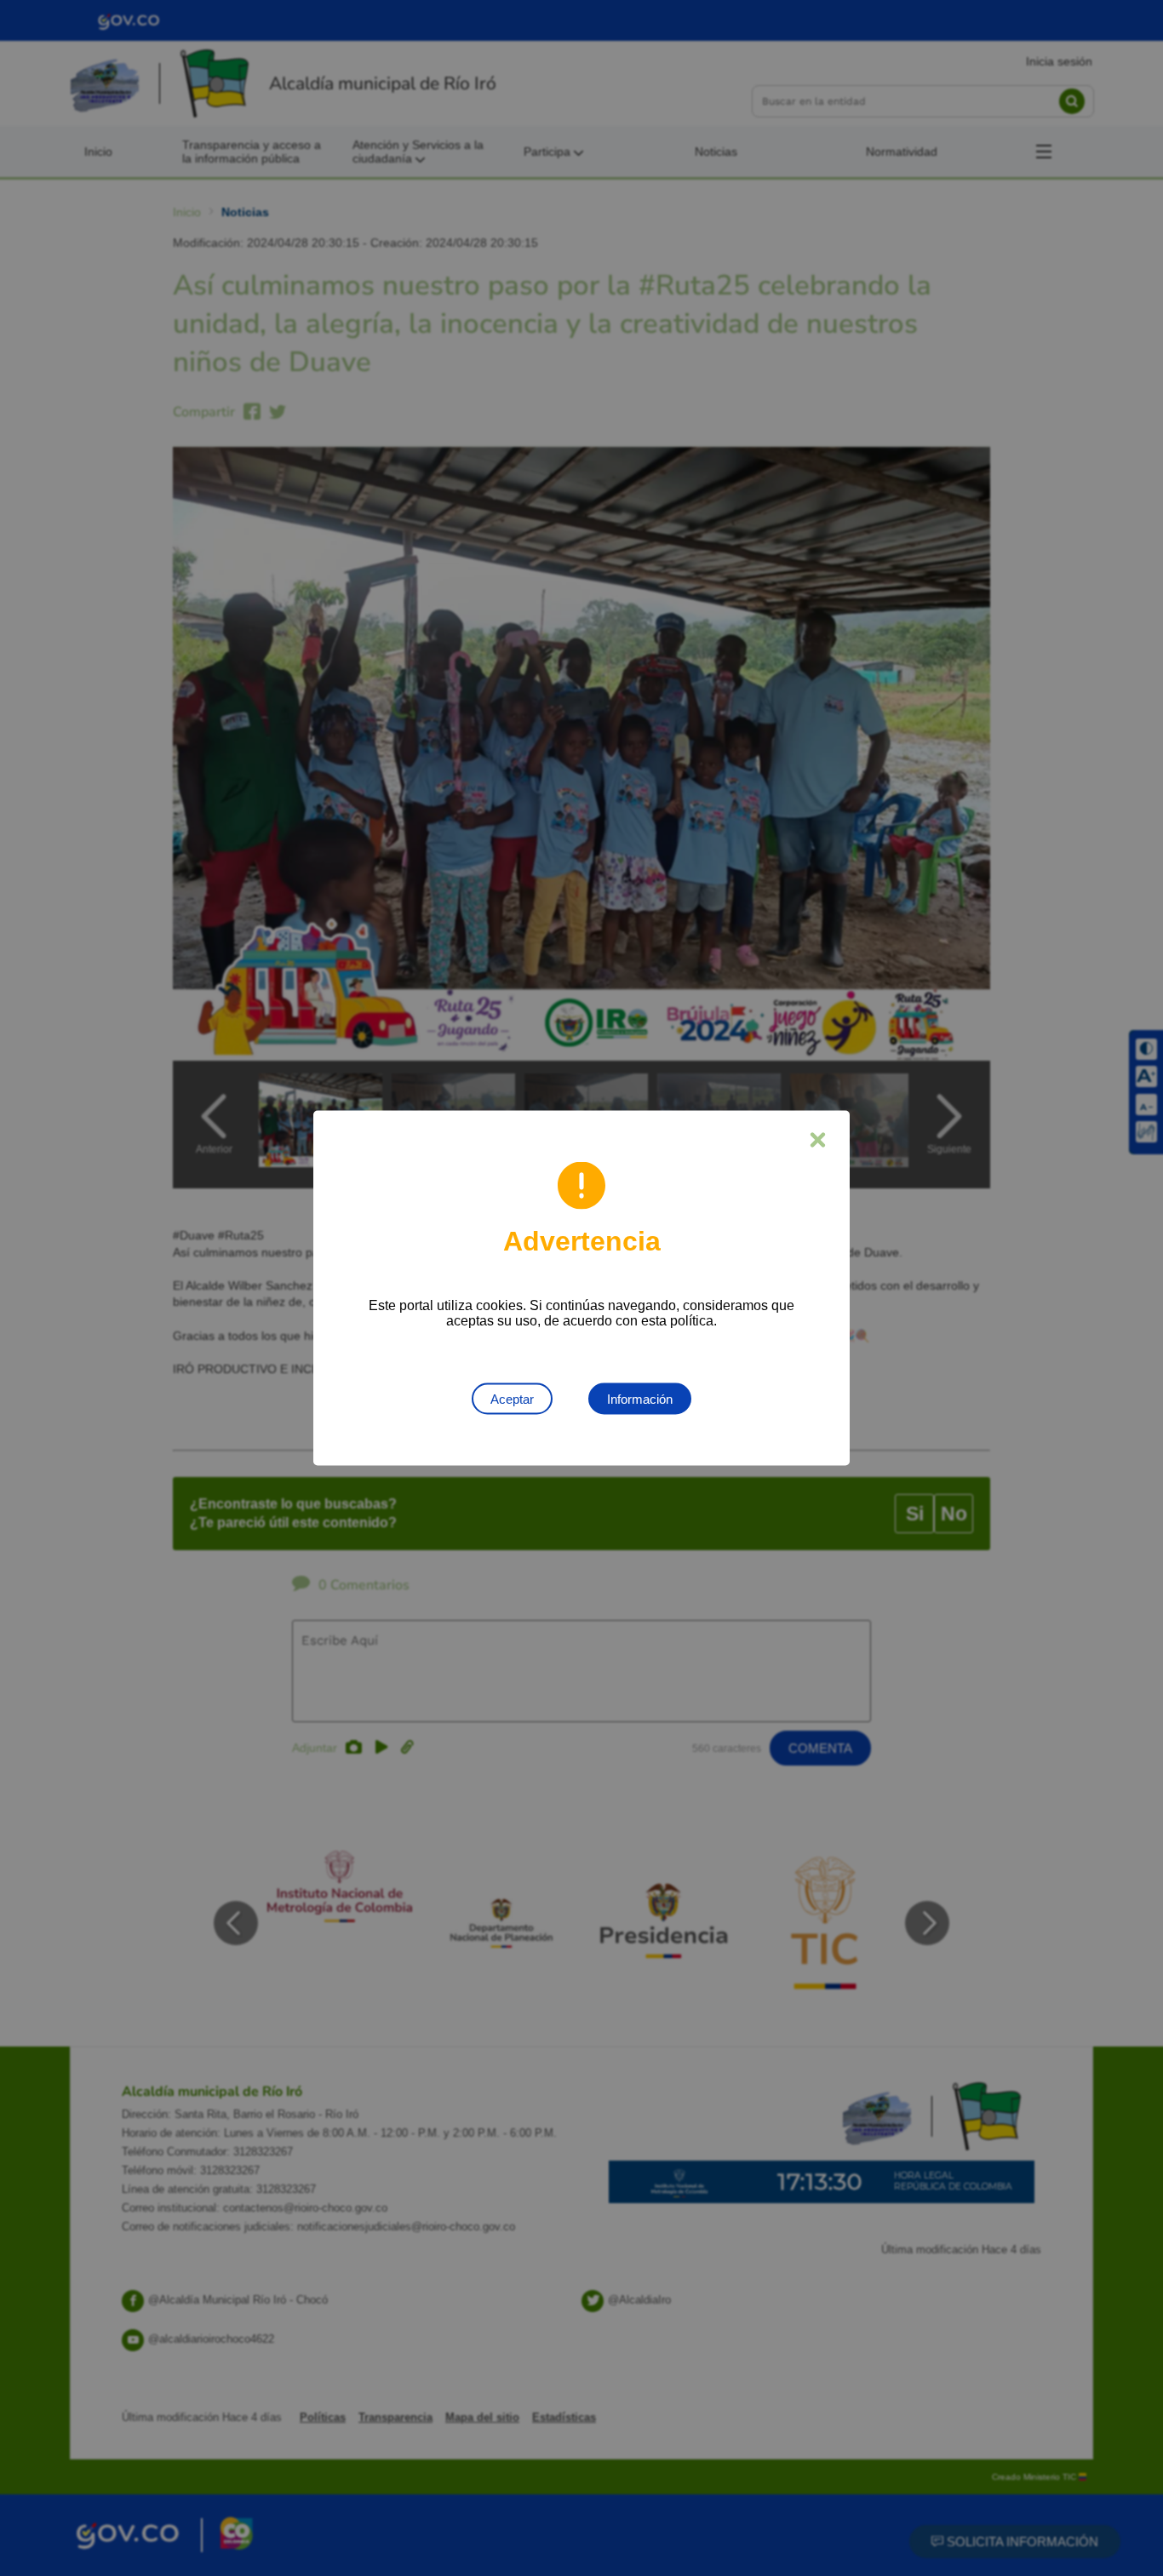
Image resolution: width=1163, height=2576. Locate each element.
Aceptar (512, 1399)
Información (640, 1399)
